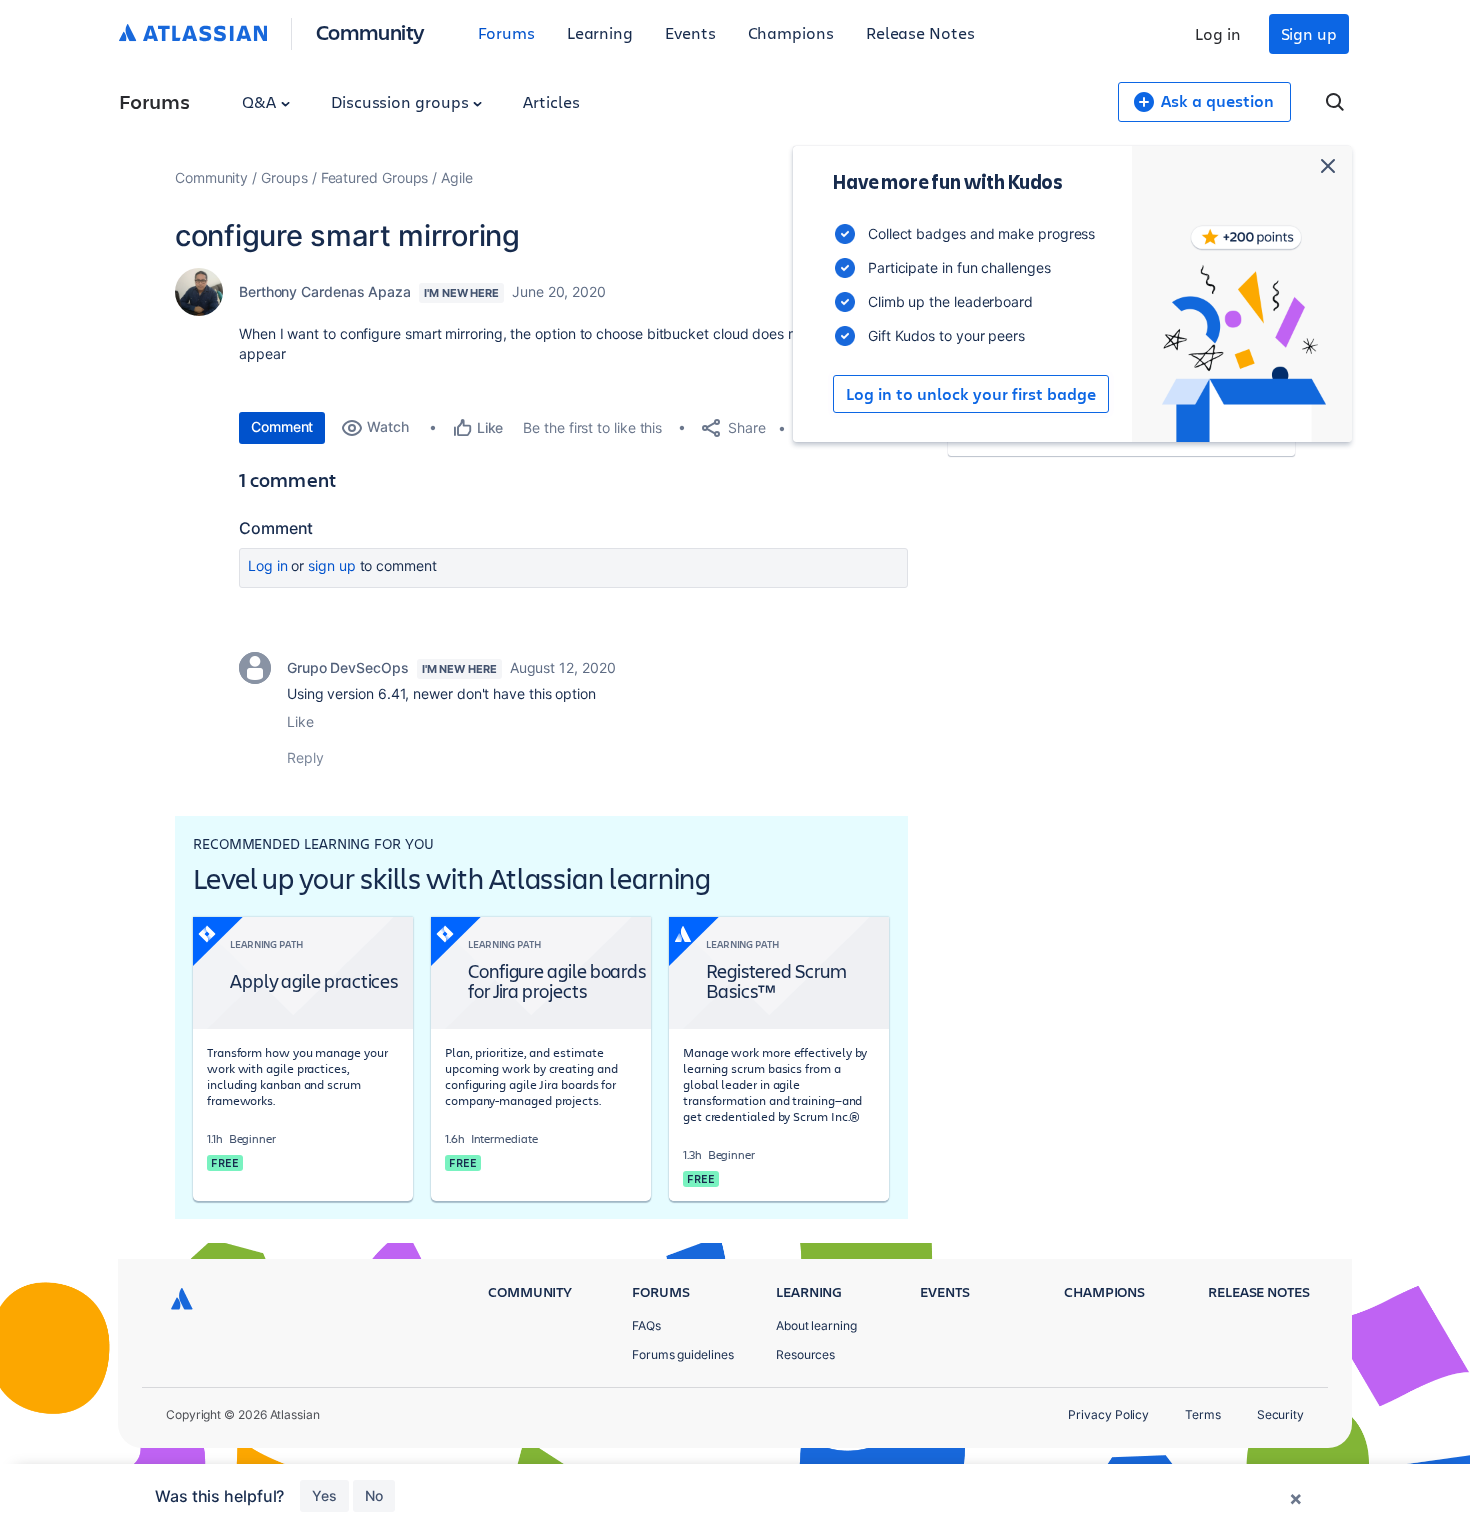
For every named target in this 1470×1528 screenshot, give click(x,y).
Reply (305, 757)
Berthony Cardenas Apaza (325, 291)
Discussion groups (402, 101)
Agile (457, 177)
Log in (1218, 33)
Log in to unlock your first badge (971, 394)
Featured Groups (375, 177)
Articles (551, 101)
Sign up (1309, 33)
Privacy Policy (1108, 1414)
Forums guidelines (683, 1354)
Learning (600, 32)
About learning (816, 1325)
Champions (791, 32)
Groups (284, 177)
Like (300, 721)
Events (690, 32)
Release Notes (920, 32)
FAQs (646, 1325)
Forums (506, 32)
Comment (282, 426)
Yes (324, 1495)
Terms (1203, 1414)
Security (1280, 1414)
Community (370, 31)
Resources (805, 1354)
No (374, 1495)
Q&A (261, 101)
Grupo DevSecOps (348, 667)
